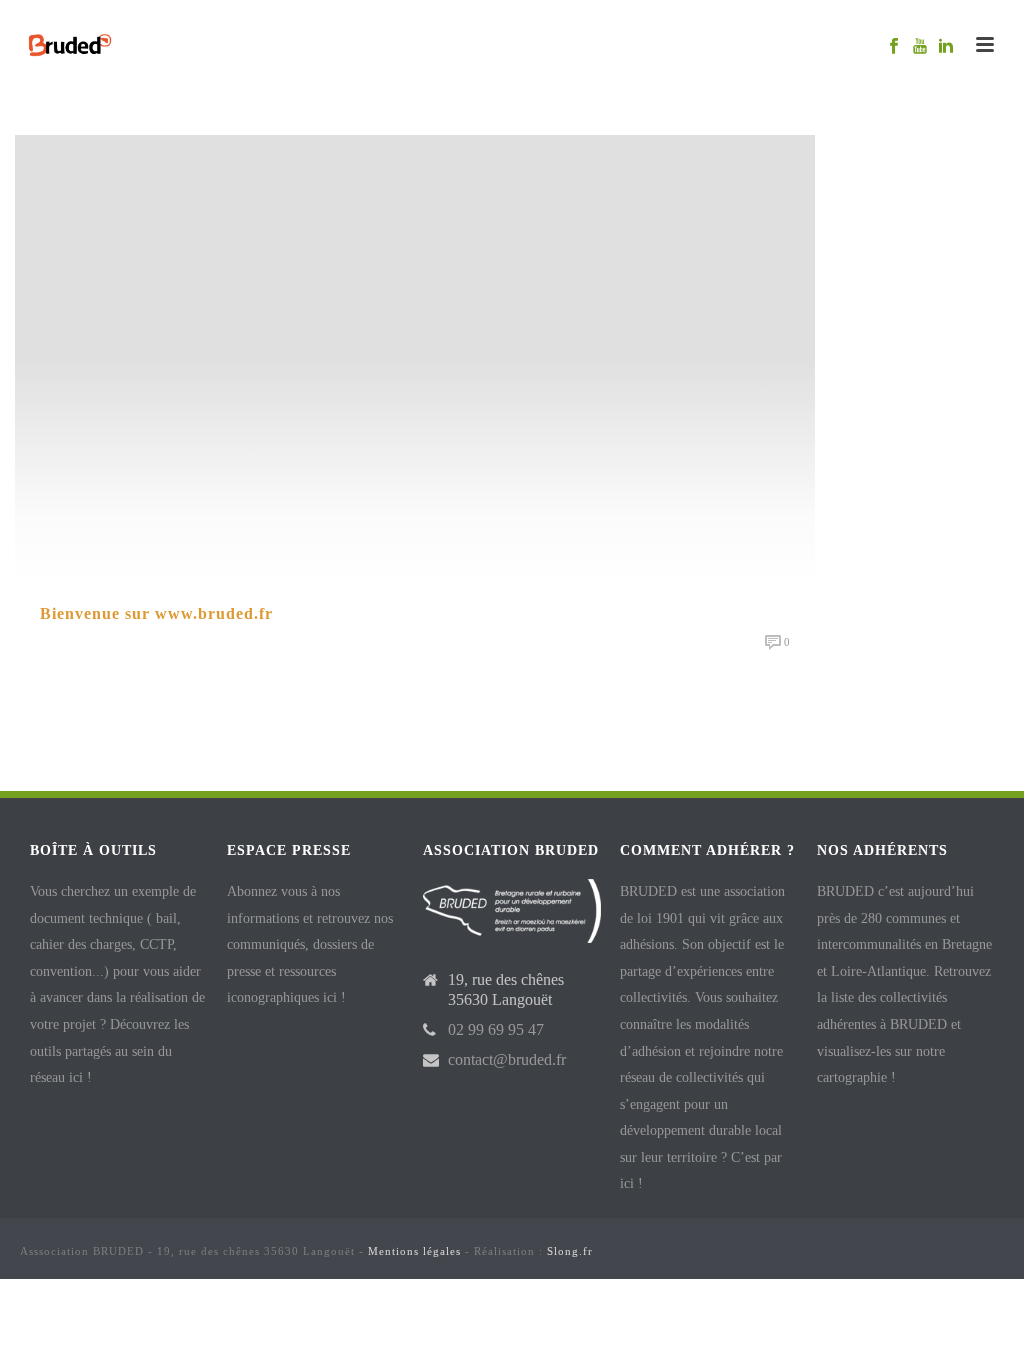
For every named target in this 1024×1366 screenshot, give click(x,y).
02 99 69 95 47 (496, 1029)
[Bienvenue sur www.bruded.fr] (415, 358)
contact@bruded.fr (507, 1059)
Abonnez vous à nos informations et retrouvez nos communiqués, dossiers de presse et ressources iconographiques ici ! (310, 944)
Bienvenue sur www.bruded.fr (156, 613)
